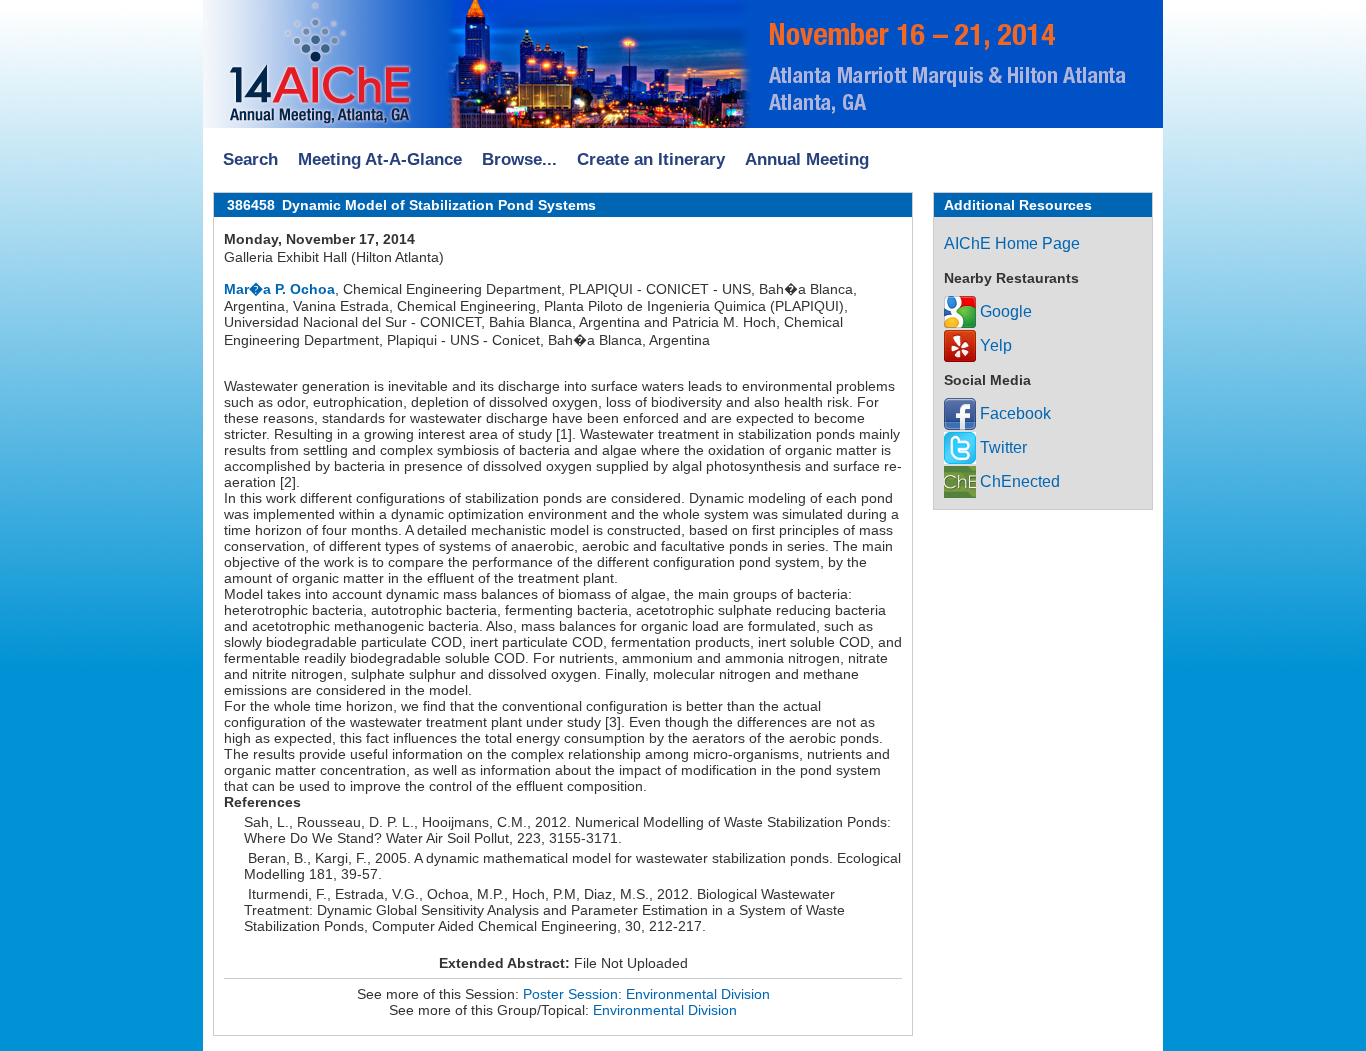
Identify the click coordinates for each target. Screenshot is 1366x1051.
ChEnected (1018, 481)
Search (250, 159)
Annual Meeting (807, 159)
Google (1004, 311)
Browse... (519, 159)
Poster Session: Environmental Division (646, 994)
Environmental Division (665, 1010)
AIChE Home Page (1012, 243)
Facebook (1013, 413)
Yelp (994, 345)
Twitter (1001, 447)
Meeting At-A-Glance (380, 159)
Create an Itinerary (651, 159)
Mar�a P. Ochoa (279, 289)
